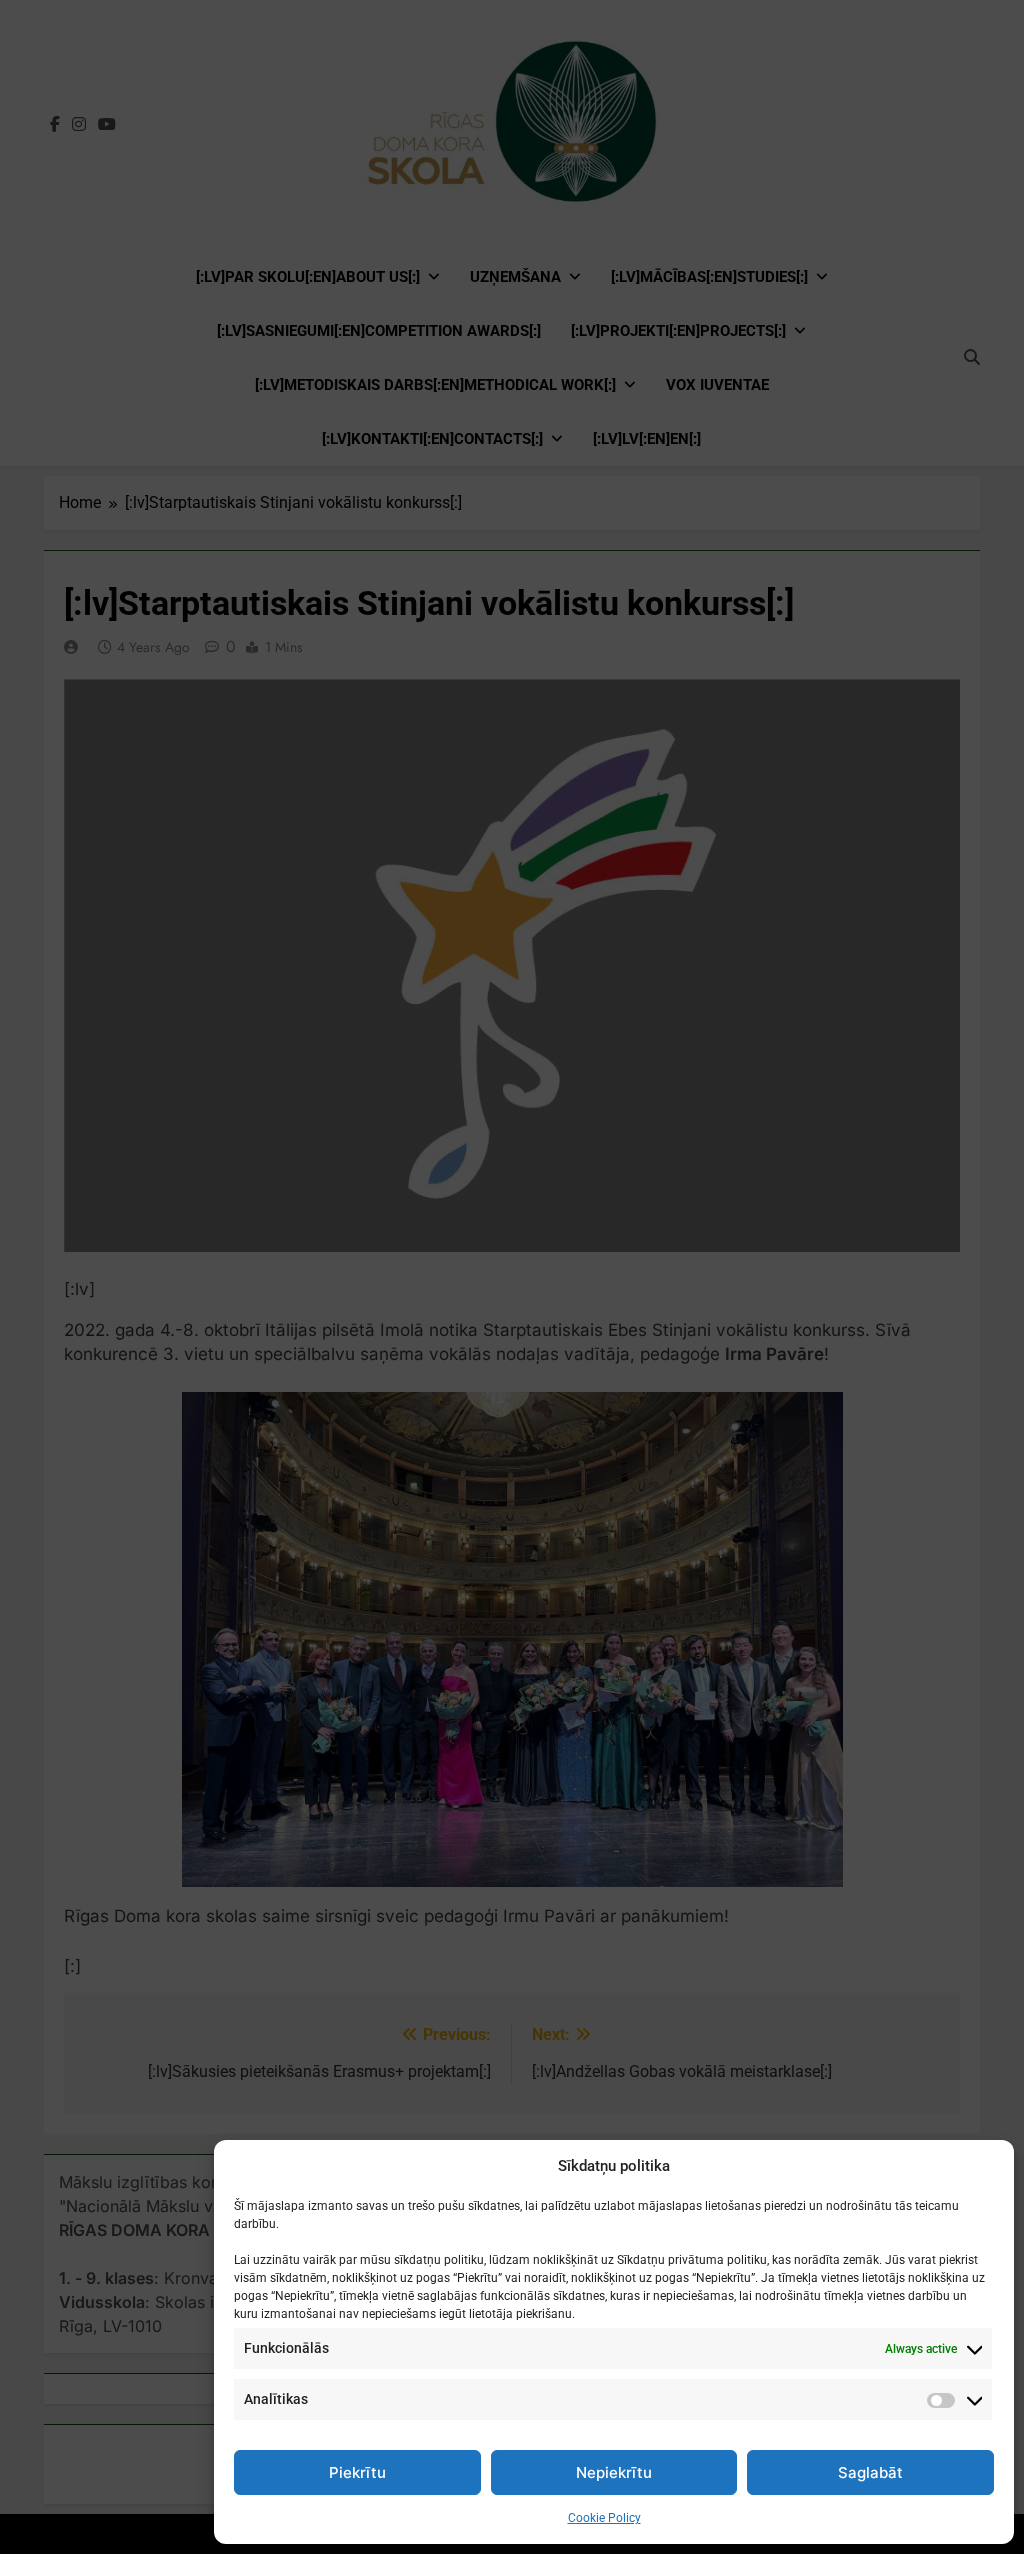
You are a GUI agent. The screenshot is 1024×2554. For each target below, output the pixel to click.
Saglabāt (870, 2472)
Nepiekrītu (614, 2472)
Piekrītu (357, 2472)
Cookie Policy (604, 2518)
